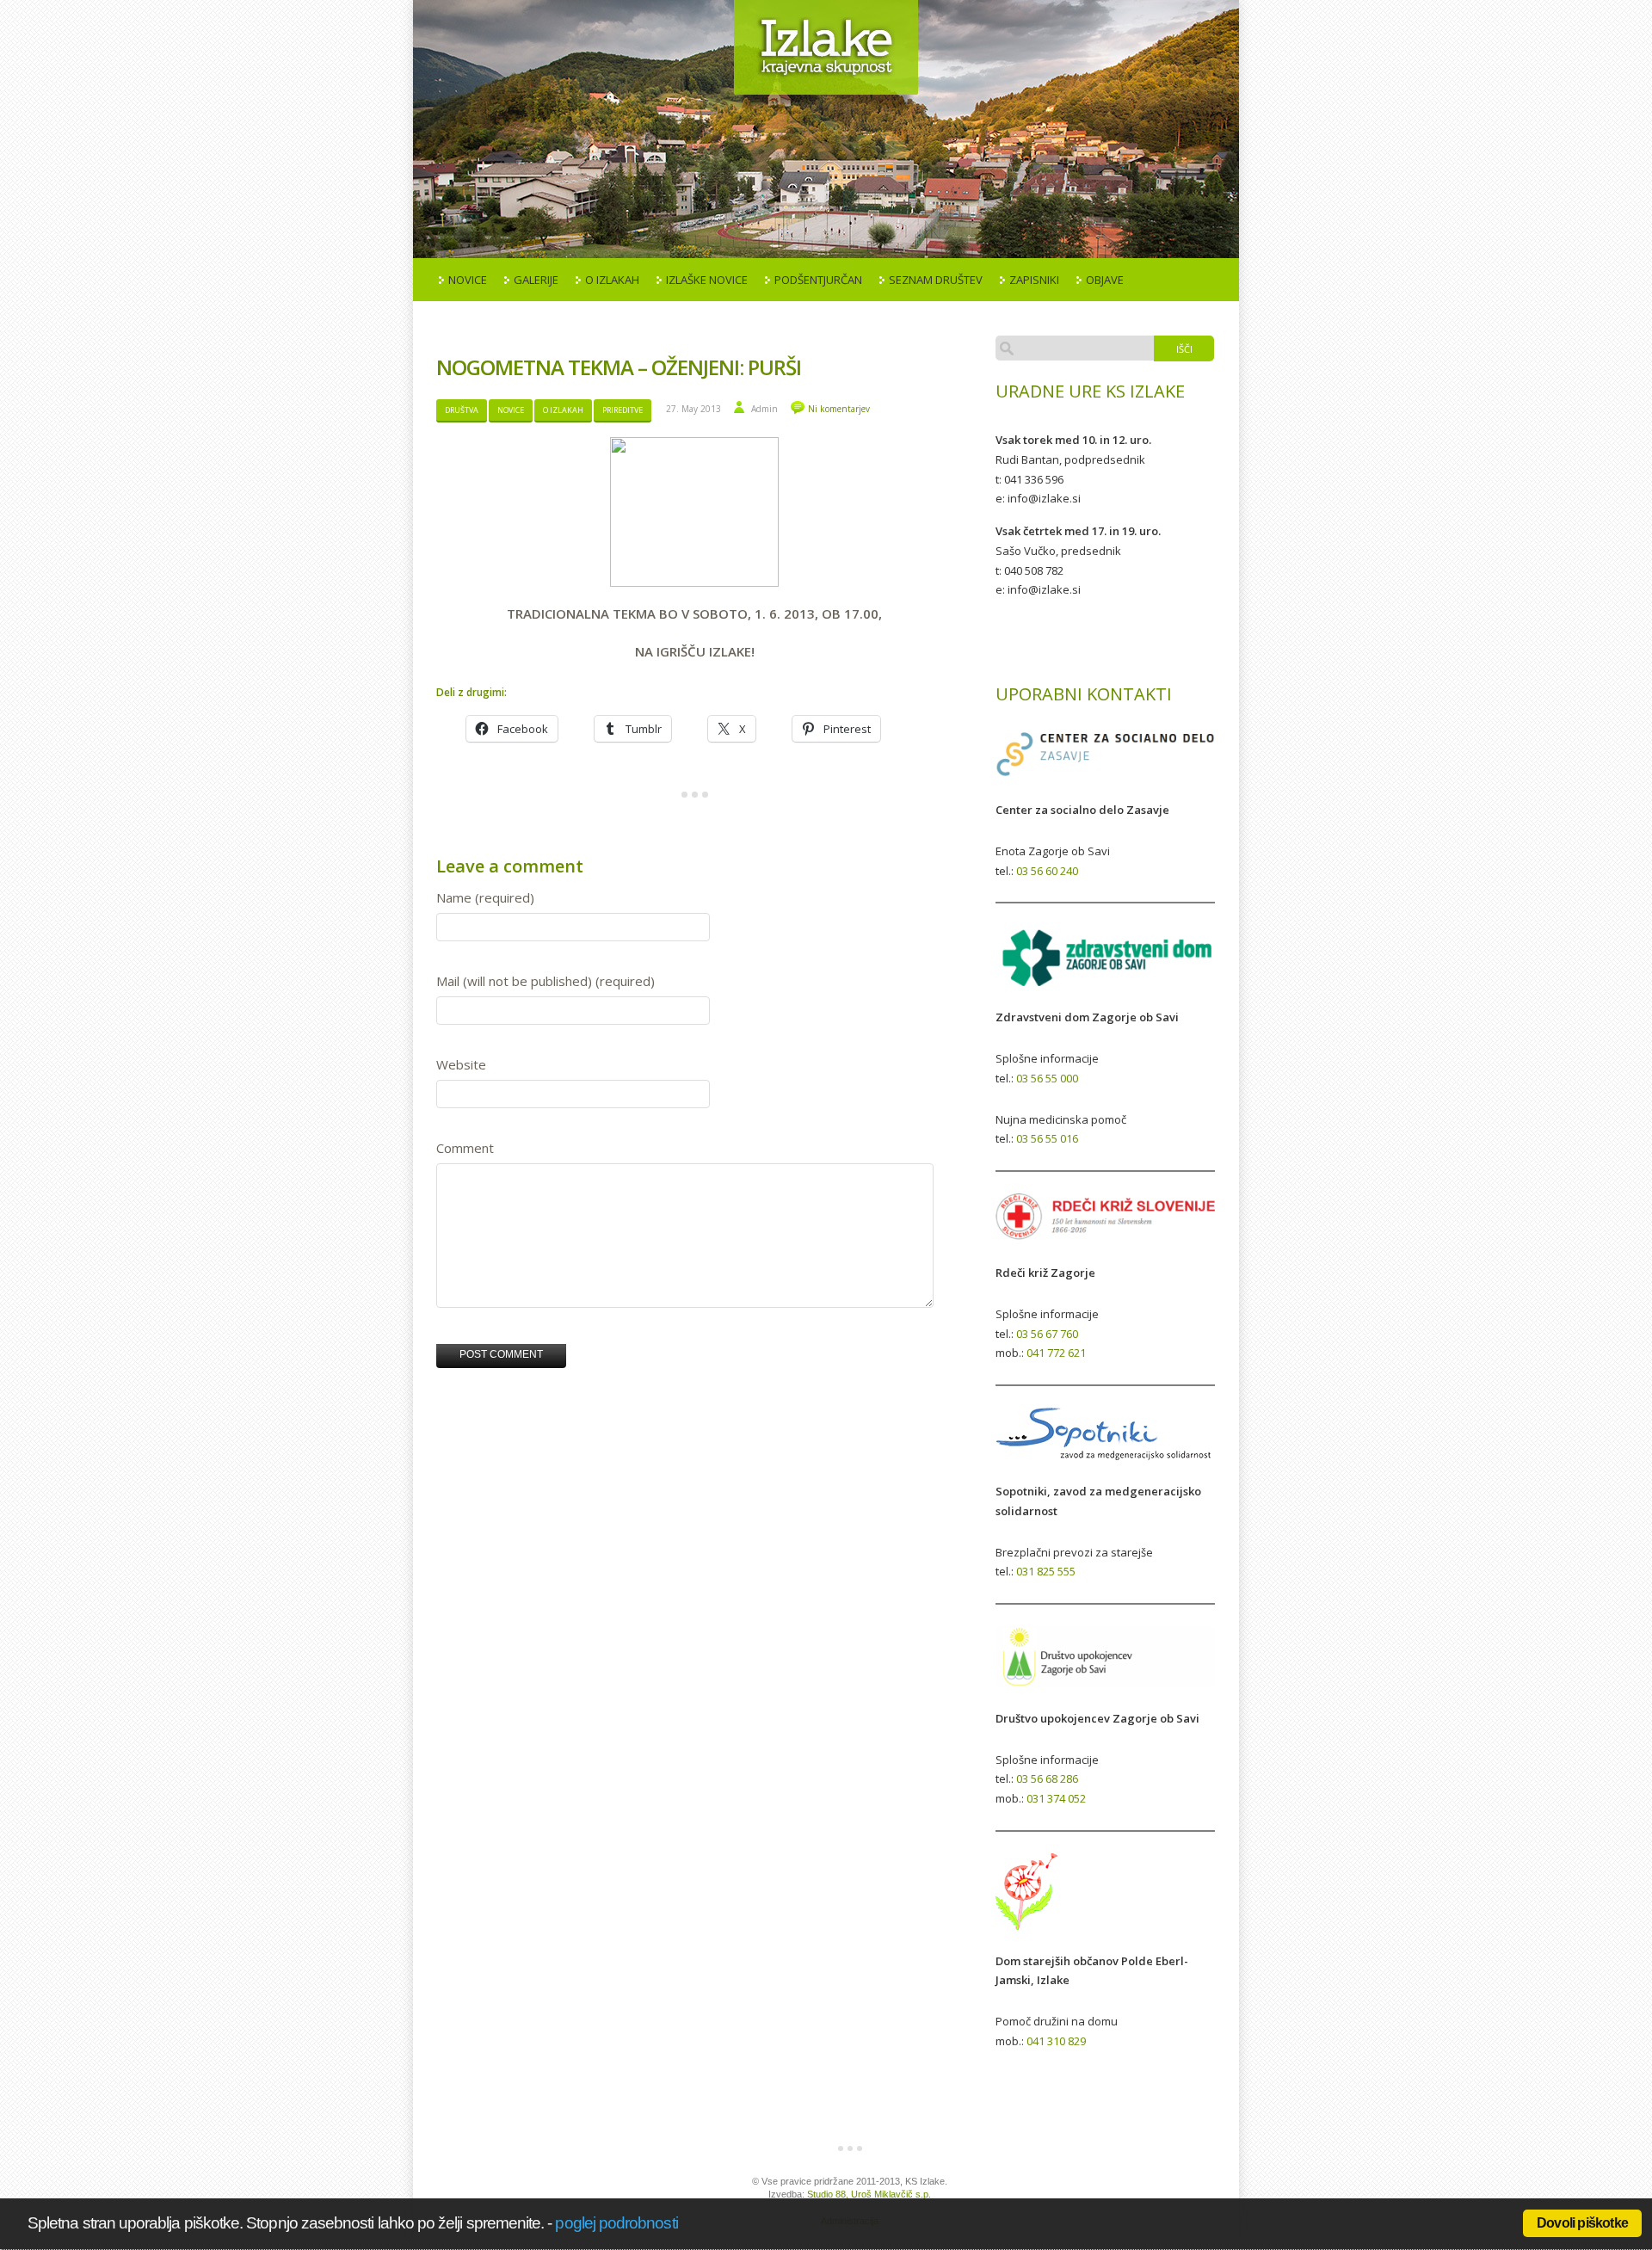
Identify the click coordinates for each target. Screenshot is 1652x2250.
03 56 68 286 (1047, 1778)
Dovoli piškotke (1582, 2223)
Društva (462, 410)
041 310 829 (1056, 2041)
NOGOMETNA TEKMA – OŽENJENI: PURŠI (619, 367)
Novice (468, 280)
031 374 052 (1056, 1798)
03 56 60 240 (1047, 871)
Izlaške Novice (707, 280)
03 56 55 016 (1047, 1138)
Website (461, 1064)
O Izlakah (612, 280)
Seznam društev (936, 280)
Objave (1105, 280)
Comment (465, 1148)
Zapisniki (1034, 280)
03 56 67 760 (1047, 1334)
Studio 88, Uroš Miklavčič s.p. (869, 2194)
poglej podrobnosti (616, 2223)
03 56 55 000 (1047, 1078)
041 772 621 (1056, 1353)
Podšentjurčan (818, 280)
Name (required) (485, 897)
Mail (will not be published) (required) (546, 981)
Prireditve (623, 410)
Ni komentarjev (839, 409)
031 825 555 (1046, 1571)
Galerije (536, 280)
